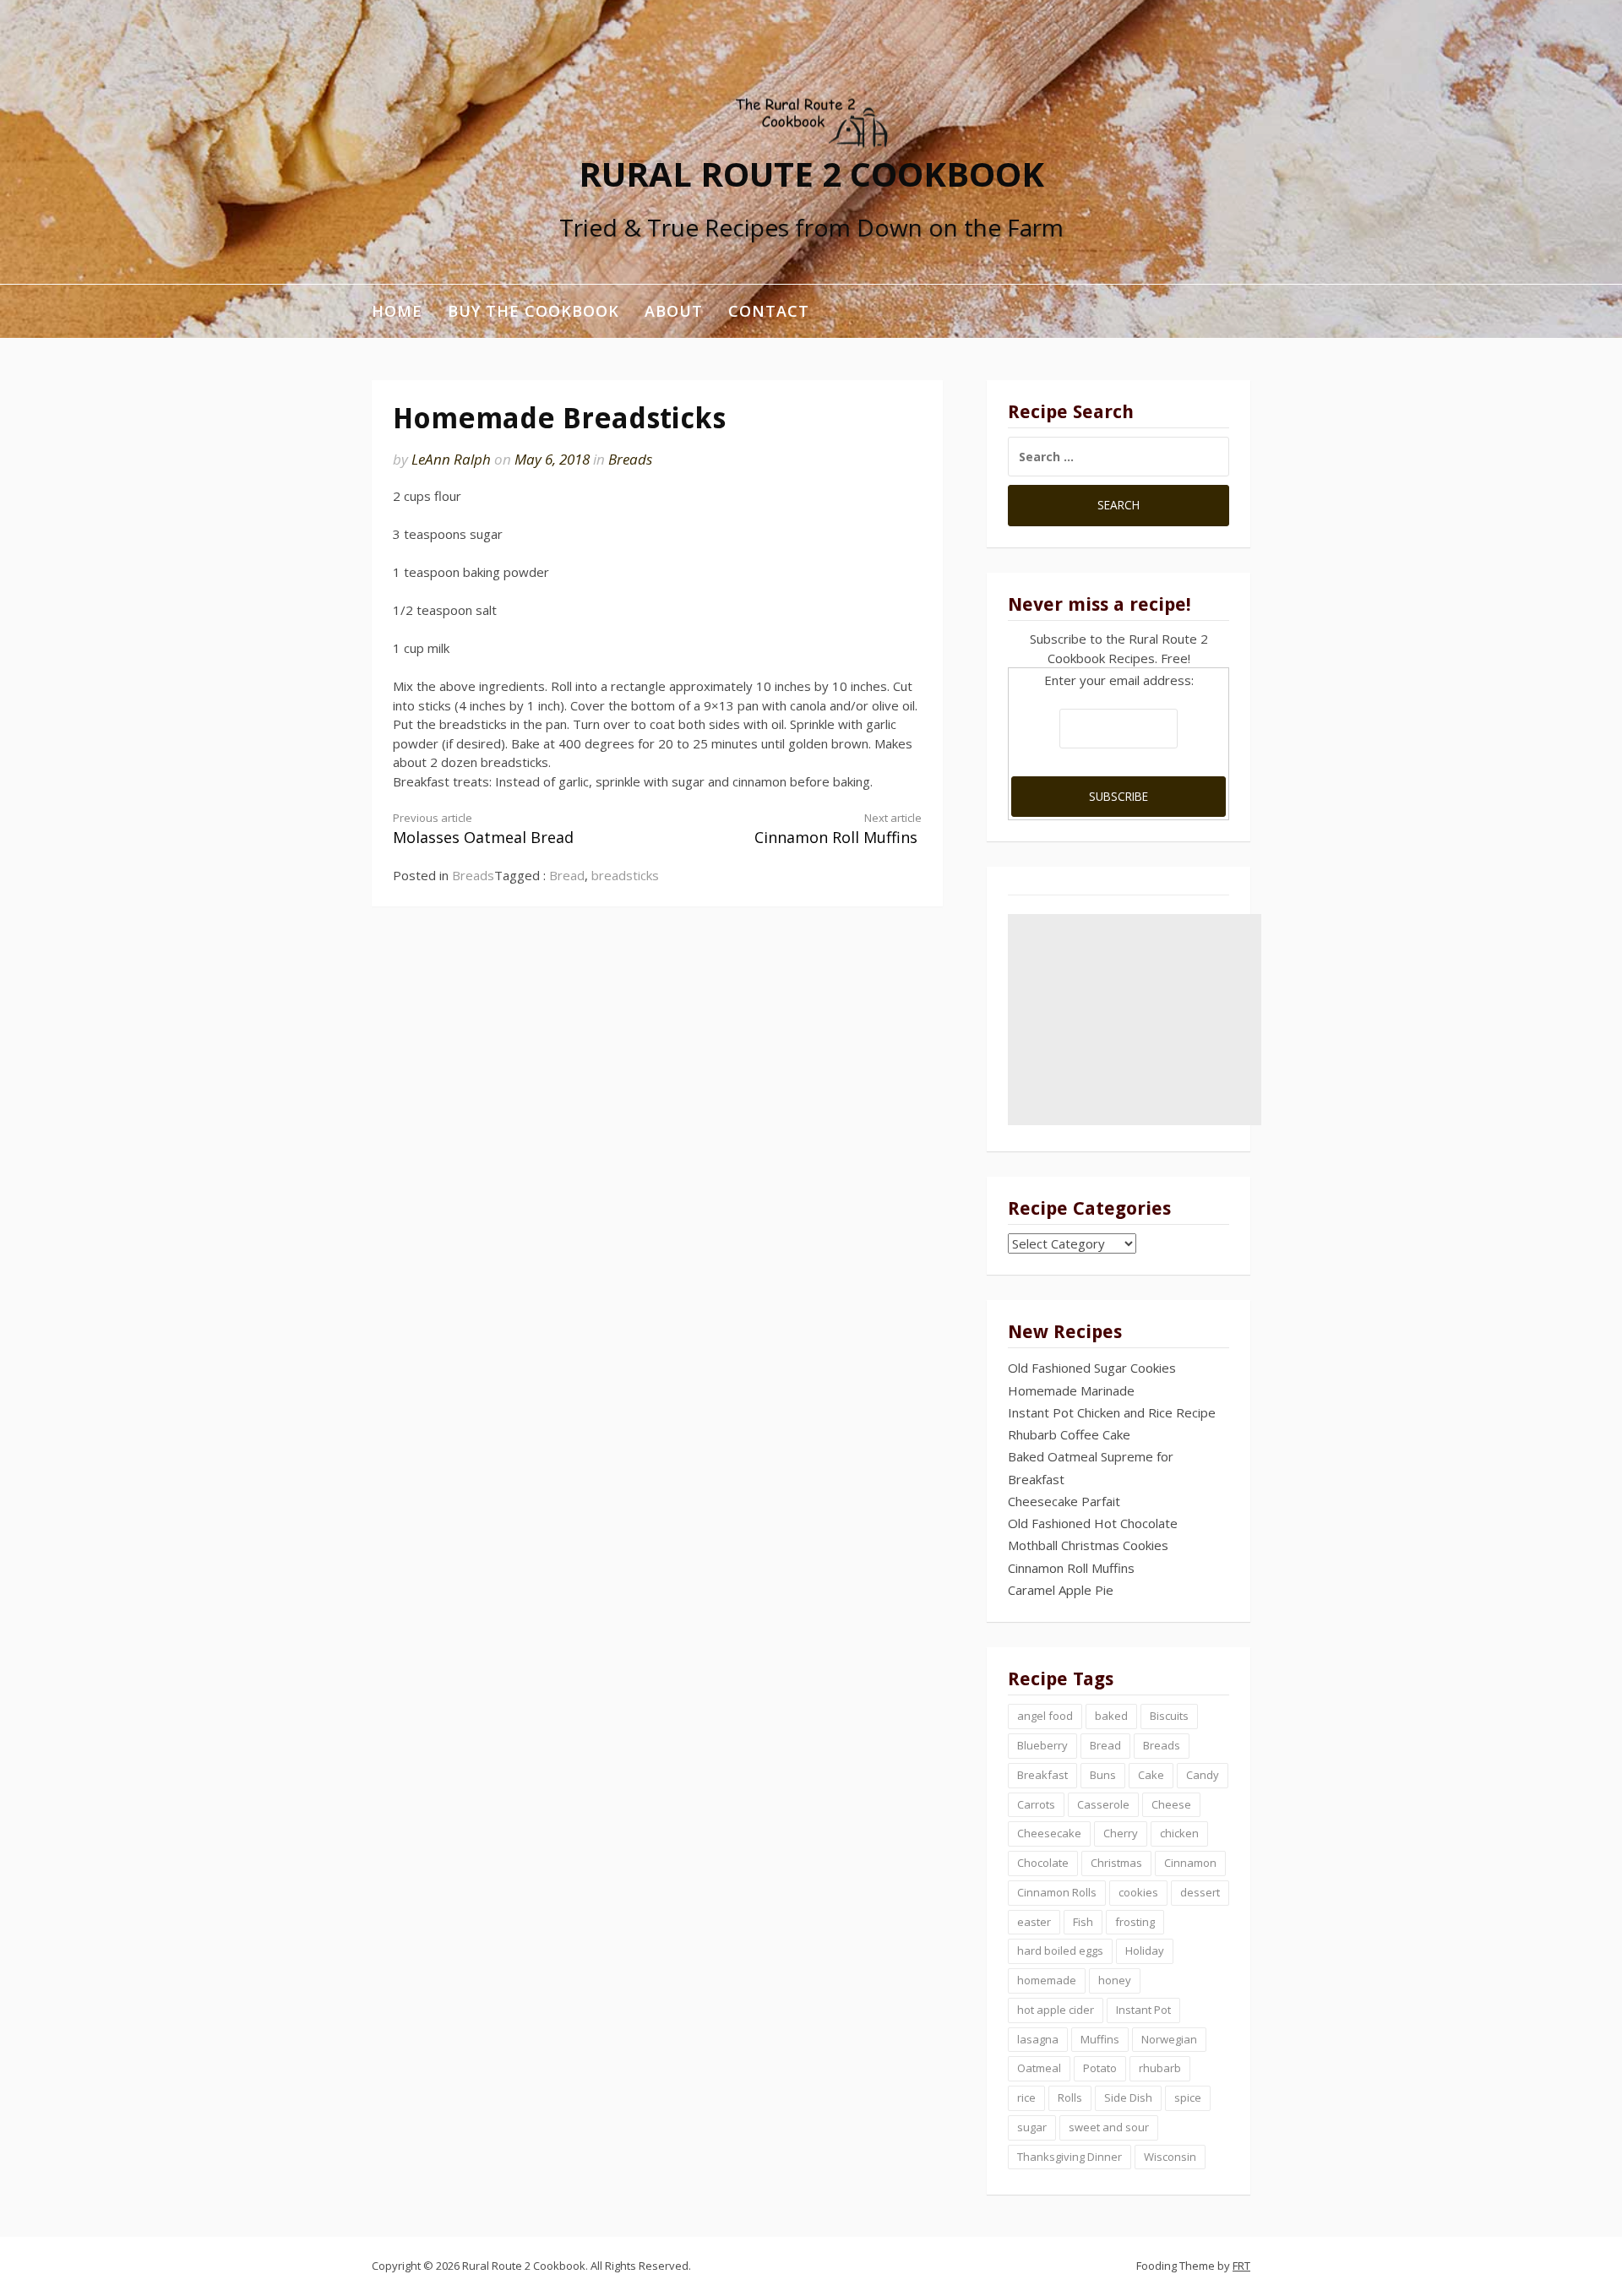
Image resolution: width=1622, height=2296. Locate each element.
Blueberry (1042, 1745)
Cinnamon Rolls (1057, 1892)
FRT (1241, 2266)
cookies (1138, 1892)
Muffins (1100, 2039)
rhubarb (1160, 2068)
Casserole (1103, 1804)
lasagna (1038, 2039)
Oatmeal (1039, 2068)
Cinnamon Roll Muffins (838, 829)
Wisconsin (1170, 2157)
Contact (769, 311)
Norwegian (1169, 2039)
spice (1188, 2097)
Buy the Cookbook (533, 311)
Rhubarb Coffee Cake (1069, 1434)
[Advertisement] (1135, 1020)
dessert (1200, 1892)
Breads (630, 459)
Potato (1100, 2068)
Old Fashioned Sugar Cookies (1092, 1368)
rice (1026, 2097)
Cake (1151, 1775)
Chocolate (1043, 1863)
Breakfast (1042, 1775)
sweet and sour (1109, 2127)
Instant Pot (1143, 2010)
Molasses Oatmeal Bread (483, 829)
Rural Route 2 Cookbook (811, 173)
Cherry (1121, 1833)
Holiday (1145, 1951)
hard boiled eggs (1060, 1951)
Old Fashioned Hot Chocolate (1093, 1523)
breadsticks (625, 875)
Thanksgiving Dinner (1070, 2157)
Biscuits (1169, 1716)
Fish (1083, 1922)
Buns (1103, 1775)
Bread (567, 875)
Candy (1203, 1775)
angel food (1045, 1716)
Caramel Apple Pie (1061, 1590)
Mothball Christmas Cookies (1088, 1545)
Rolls (1070, 2097)
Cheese (1171, 1804)
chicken (1179, 1833)
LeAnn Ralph (451, 459)
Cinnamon (1190, 1863)
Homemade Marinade (1071, 1390)
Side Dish (1128, 2097)
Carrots (1036, 1804)
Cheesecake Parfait (1064, 1501)
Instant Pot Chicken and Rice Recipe (1112, 1412)
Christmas (1116, 1863)
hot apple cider (1056, 2010)
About (674, 311)
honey (1115, 1980)
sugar (1032, 2127)
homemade (1047, 1980)
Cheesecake (1049, 1833)
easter (1034, 1922)
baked (1111, 1716)
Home (397, 311)
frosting (1135, 1922)
